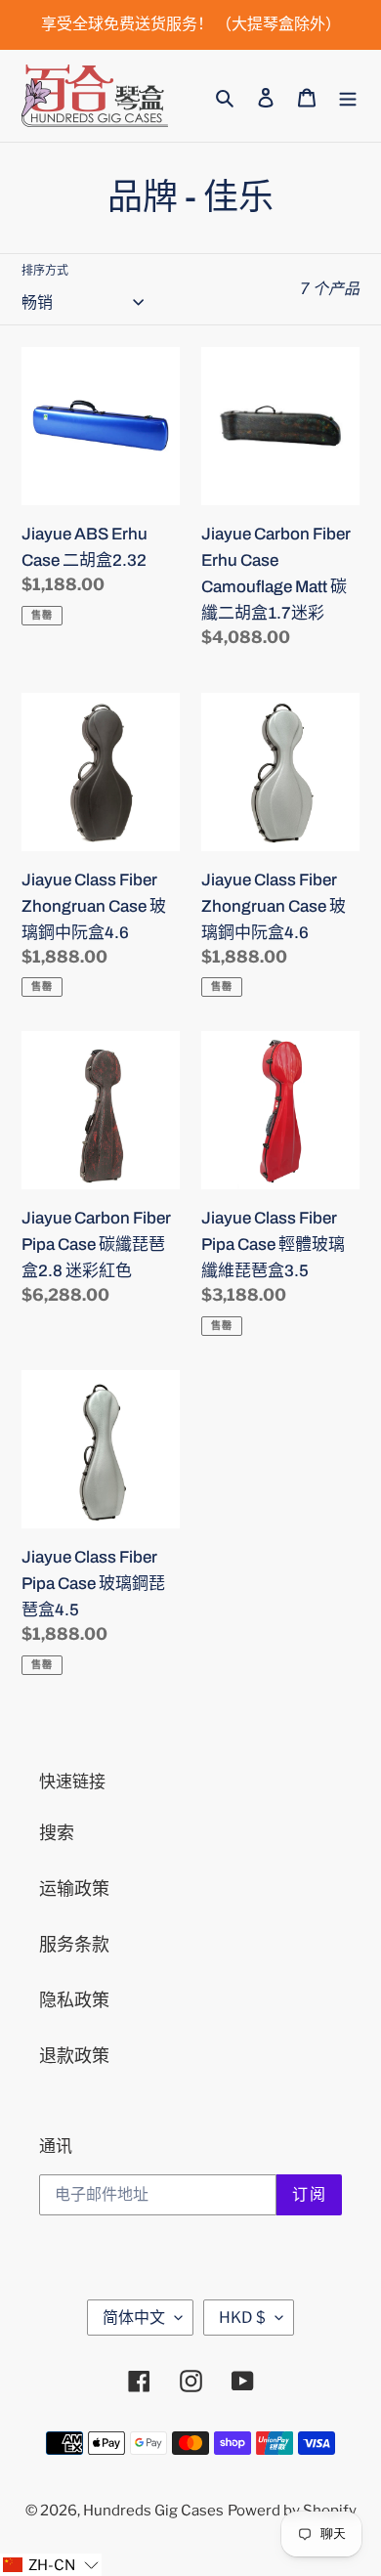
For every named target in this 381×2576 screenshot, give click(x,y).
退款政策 (74, 2056)
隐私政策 (74, 2000)
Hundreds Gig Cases (153, 2511)
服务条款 (74, 1944)
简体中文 (134, 2318)
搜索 (57, 1833)
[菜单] (348, 96)
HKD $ (242, 2318)
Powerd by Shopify (292, 2511)
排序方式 (45, 270)
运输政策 (74, 1889)
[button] (51, 2565)
